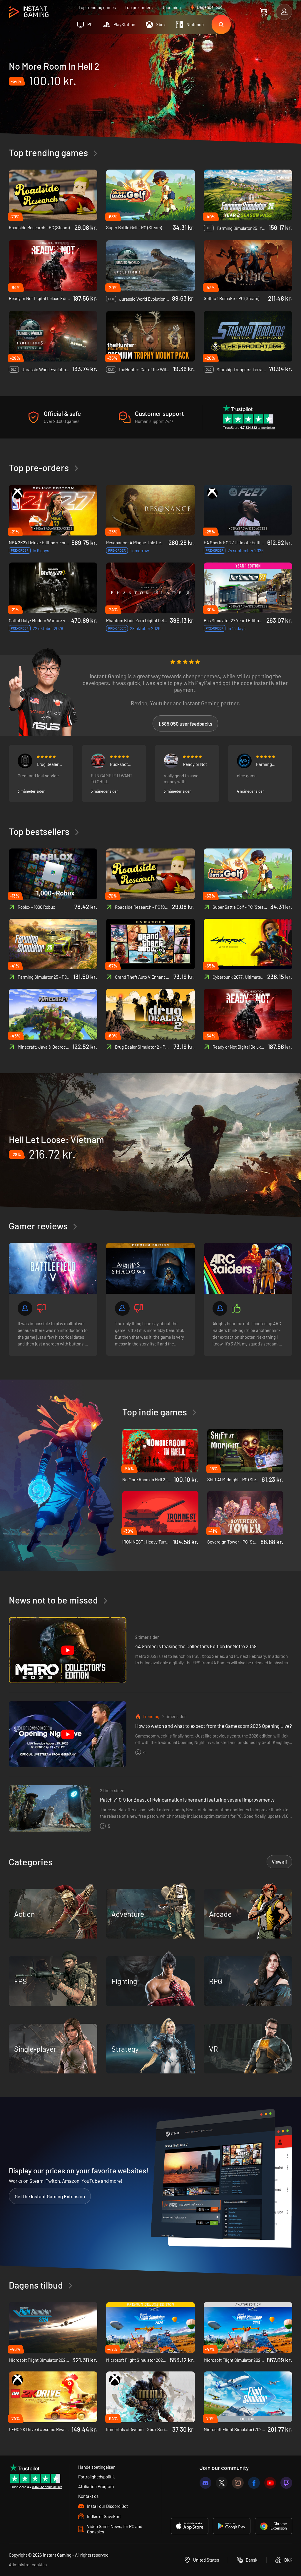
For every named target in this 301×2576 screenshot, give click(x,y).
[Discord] (205, 2483)
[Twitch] (286, 2483)
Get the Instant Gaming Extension (50, 2196)
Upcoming (171, 7)
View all (279, 1862)
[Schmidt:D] (171, 761)
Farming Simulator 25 (268, 764)
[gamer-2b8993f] (220, 1308)
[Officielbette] (244, 761)
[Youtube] (270, 2483)
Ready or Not (195, 764)
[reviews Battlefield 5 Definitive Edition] (53, 1268)
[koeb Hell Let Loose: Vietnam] (150, 1146)
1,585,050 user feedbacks (185, 724)
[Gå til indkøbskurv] (264, 12)
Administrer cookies (28, 2565)
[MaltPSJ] (25, 761)
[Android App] (232, 2526)
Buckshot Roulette (119, 764)
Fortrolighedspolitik (97, 2477)
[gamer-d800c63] (25, 1308)
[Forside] (29, 12)
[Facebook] (254, 2483)
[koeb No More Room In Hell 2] (150, 89)
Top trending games (97, 7)
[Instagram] (238, 2483)
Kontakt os (88, 2496)
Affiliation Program (96, 2486)
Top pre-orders (139, 7)
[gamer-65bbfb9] (98, 761)
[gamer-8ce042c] (122, 1308)
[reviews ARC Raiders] (248, 1268)
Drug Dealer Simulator (48, 764)
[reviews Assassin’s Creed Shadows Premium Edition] (150, 1268)
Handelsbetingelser (96, 2467)
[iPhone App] (190, 2526)
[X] (222, 2483)
